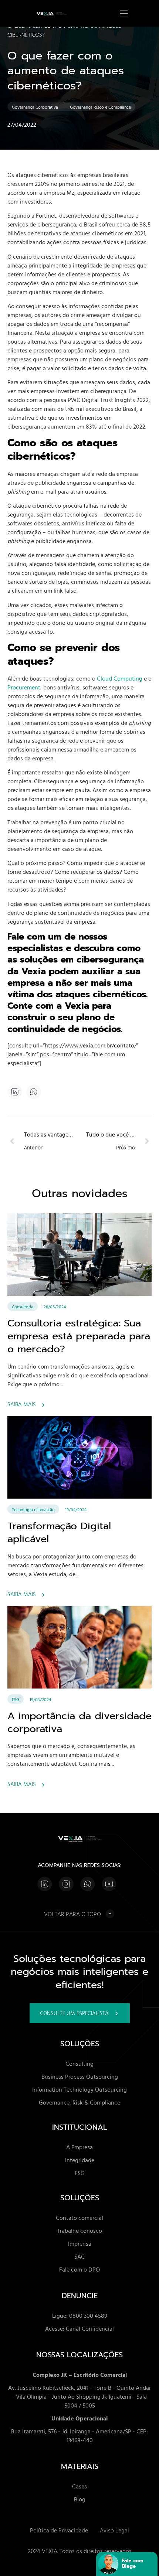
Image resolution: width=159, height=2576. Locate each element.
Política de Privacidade (59, 2530)
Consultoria (23, 1306)
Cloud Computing (120, 678)
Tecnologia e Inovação (33, 1509)
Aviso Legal (114, 2530)
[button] (34, 1092)
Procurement (24, 687)
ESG (16, 1699)
